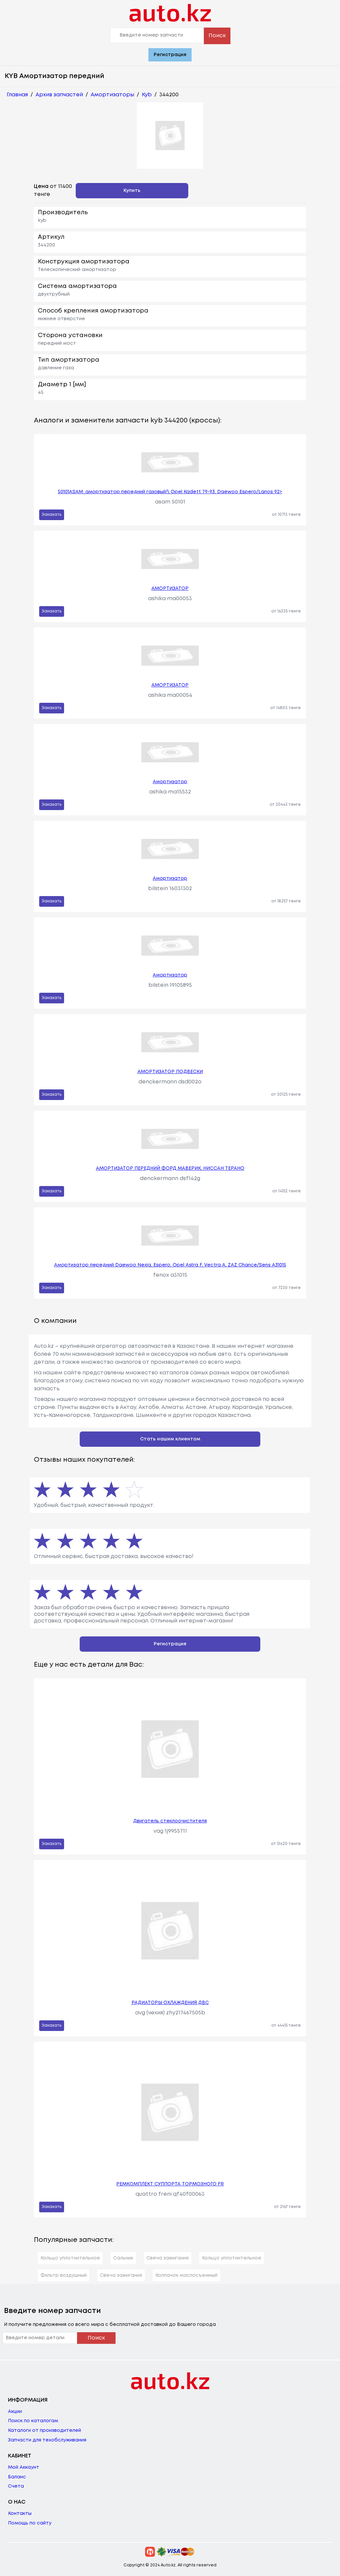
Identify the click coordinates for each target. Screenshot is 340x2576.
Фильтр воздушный (64, 2275)
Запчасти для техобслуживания (47, 2440)
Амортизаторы (112, 95)
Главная (17, 95)
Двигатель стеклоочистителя (170, 1821)
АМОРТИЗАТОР (170, 589)
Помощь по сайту (30, 2523)
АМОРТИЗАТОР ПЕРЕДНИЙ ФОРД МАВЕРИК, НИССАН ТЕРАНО (170, 1168)
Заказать (52, 515)
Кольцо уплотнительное (70, 2258)
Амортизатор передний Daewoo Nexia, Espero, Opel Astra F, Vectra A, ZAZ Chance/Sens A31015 (170, 1265)
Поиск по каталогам (33, 2421)
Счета (16, 2486)
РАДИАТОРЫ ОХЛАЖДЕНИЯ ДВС (170, 2003)
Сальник (123, 2258)
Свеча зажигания (168, 2258)
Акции (15, 2412)
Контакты (20, 2514)
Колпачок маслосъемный (186, 2275)
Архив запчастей (59, 95)
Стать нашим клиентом (170, 1439)
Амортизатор (170, 782)
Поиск (217, 36)
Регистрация (170, 55)
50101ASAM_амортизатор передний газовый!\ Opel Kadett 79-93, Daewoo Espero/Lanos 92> (170, 492)
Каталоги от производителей (44, 2431)
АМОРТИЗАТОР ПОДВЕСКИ (170, 1072)
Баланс (17, 2477)
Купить (132, 191)
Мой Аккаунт (24, 2467)
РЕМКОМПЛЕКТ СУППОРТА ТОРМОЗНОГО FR (170, 2184)
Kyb (147, 95)
